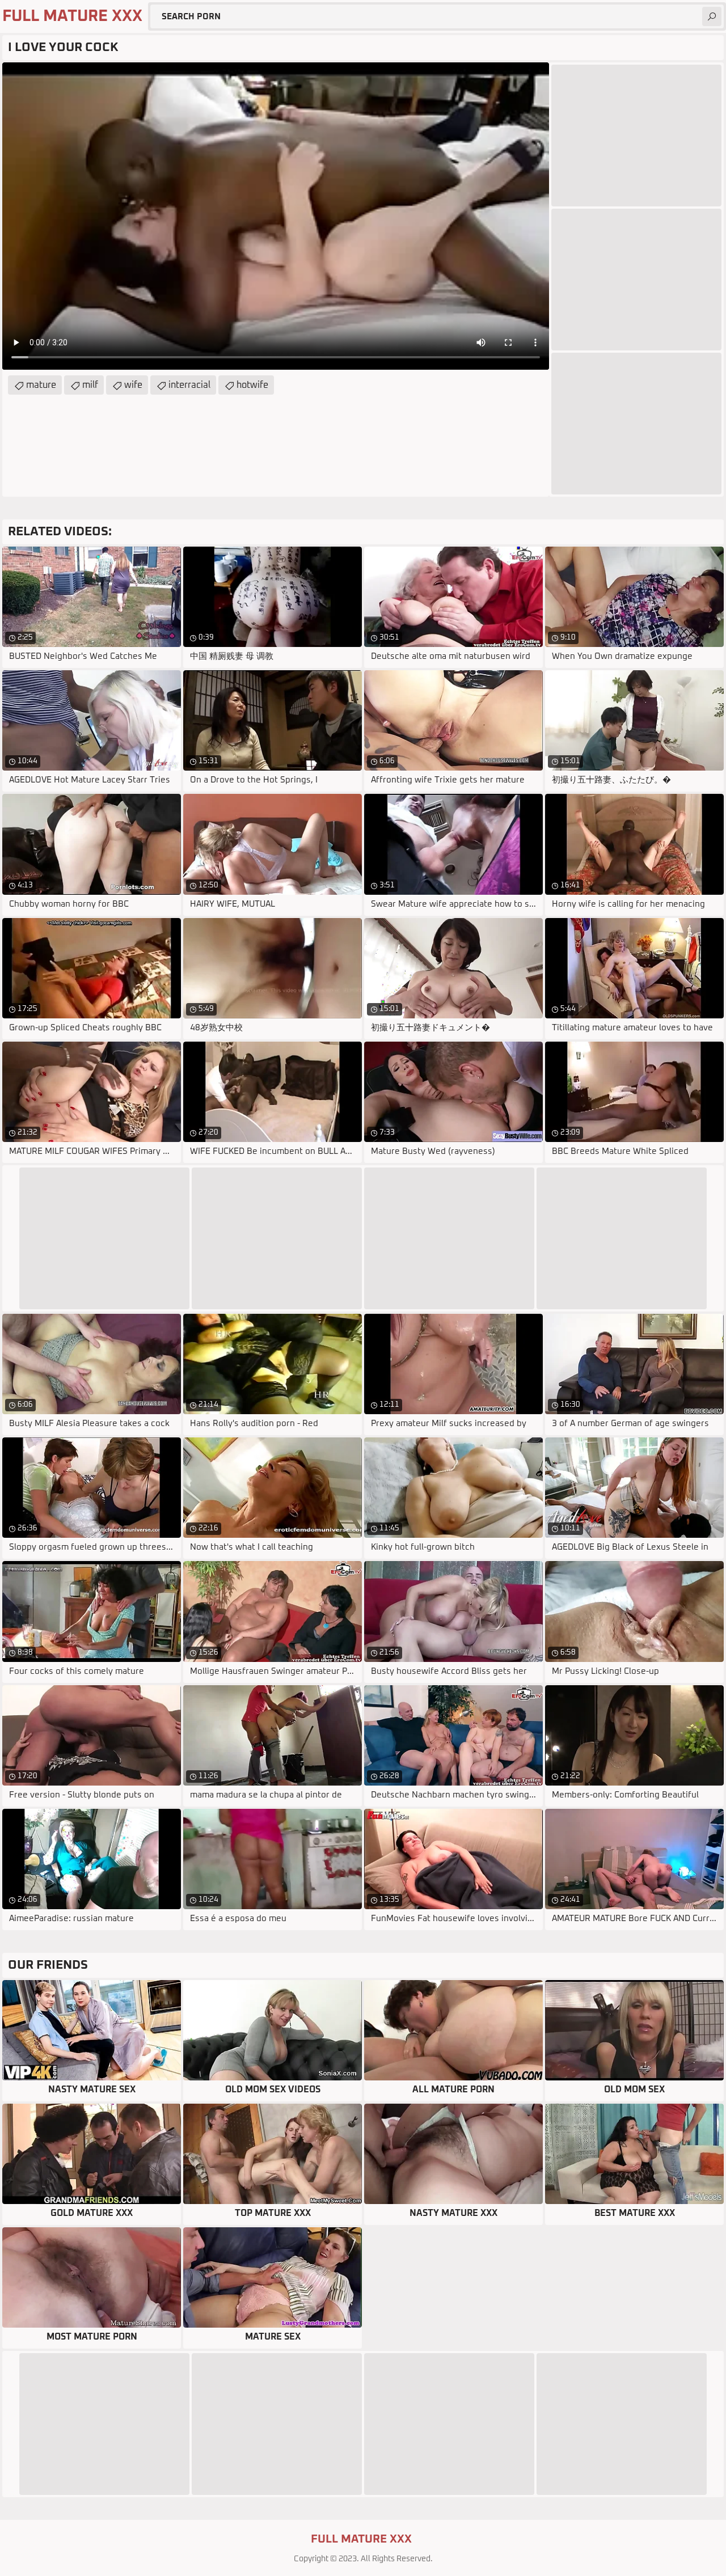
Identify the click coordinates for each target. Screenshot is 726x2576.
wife (133, 385)
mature (41, 385)
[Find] (712, 16)
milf (90, 385)
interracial (189, 385)
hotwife (252, 385)
